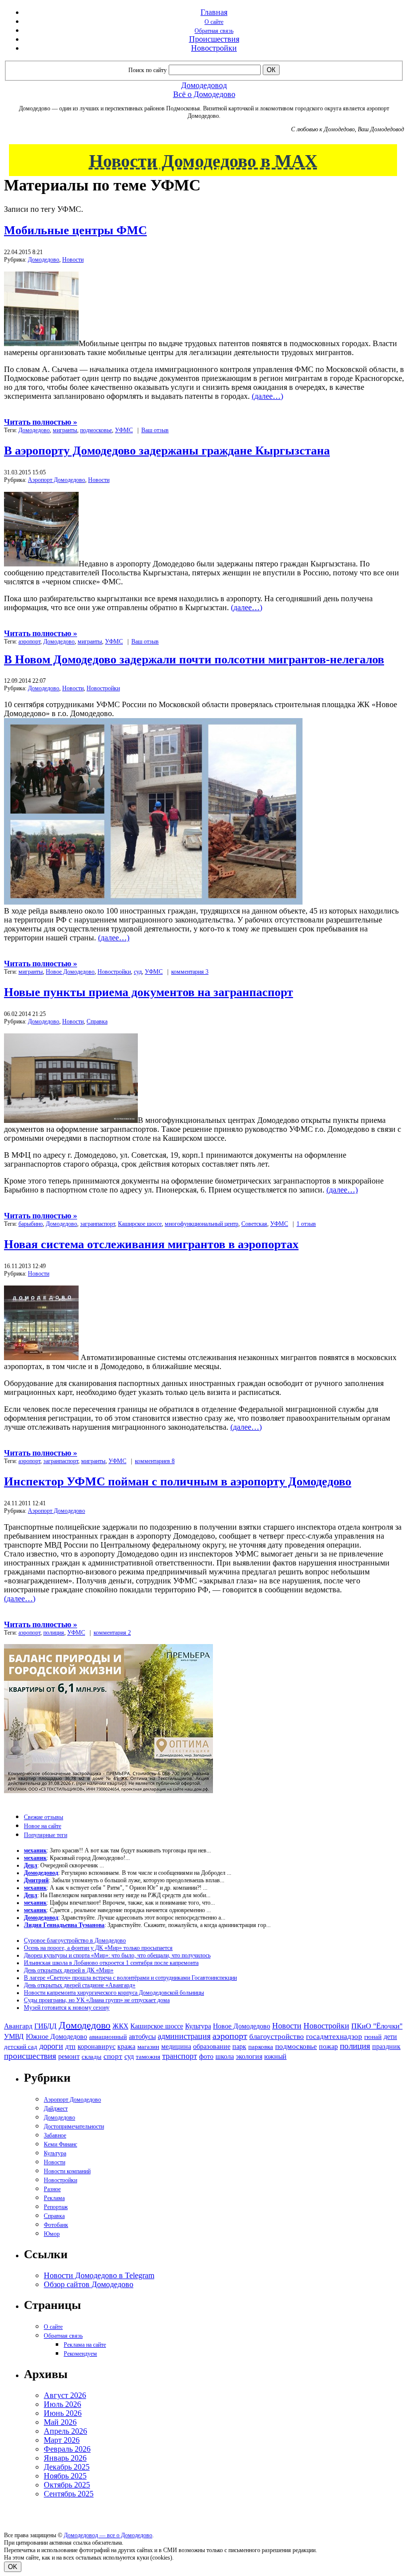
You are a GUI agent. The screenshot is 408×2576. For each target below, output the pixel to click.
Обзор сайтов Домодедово (89, 2284)
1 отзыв (306, 1224)
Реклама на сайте (85, 2345)
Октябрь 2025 (67, 2485)
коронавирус (97, 2047)
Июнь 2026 (63, 2413)
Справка (97, 1021)
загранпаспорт (98, 1224)
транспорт (180, 2056)
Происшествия (214, 39)
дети (390, 2036)
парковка (261, 2047)
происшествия (30, 2056)
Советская (254, 1224)
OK (13, 2567)
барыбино (31, 1224)
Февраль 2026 (67, 2449)
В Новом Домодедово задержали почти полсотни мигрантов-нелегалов (194, 659)
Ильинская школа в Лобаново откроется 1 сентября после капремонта (111, 1963)
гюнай (373, 2037)
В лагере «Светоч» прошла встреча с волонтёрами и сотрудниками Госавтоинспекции (130, 1978)
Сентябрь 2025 (69, 2494)
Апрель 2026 (65, 2431)
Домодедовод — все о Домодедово (108, 2535)
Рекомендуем (80, 2354)
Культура (198, 2026)
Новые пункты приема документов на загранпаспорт (149, 992)
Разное (52, 2189)
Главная (214, 12)
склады (92, 2057)
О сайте (214, 22)
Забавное (55, 2135)
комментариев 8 (155, 1461)
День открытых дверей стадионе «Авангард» (80, 1985)
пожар (328, 2047)
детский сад (21, 2047)
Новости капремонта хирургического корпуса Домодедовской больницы (114, 1993)
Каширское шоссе (140, 1224)
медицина (176, 2047)
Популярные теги (46, 1835)
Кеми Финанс (60, 2144)
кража (126, 2047)
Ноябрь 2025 (65, 2476)
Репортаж (56, 2207)
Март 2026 (62, 2440)
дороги (51, 2046)
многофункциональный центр (202, 1224)
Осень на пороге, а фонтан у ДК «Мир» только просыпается (98, 1948)
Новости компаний (67, 2171)
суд (138, 972)
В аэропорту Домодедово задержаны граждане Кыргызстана (167, 451)
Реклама (54, 2198)
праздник (386, 2046)
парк (239, 2046)
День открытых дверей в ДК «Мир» (69, 1970)
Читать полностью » (41, 422)
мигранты (65, 430)
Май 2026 (60, 2422)
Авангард (18, 2026)
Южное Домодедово (56, 2036)
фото (206, 2057)
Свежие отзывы (44, 1817)
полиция (54, 1633)
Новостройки (214, 48)
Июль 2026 (62, 2404)
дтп (70, 2046)
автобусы (142, 2037)
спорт (113, 2056)
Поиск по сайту (148, 70)
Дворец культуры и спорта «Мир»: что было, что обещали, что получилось (117, 1955)
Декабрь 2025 (67, 2467)
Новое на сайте (43, 1826)
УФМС (124, 430)
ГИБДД (46, 2026)
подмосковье (96, 430)
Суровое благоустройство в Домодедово (75, 1940)
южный (275, 2056)
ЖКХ (120, 2026)
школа (225, 2057)
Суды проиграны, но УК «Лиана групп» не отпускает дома (97, 2000)
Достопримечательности (74, 2126)
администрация (184, 2036)
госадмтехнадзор (334, 2036)
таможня (148, 2057)
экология (249, 2056)
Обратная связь (214, 31)
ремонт (69, 2057)
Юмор (52, 2234)
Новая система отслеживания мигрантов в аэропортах (151, 1244)
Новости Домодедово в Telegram (99, 2275)
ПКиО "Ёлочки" (377, 2026)
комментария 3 (190, 972)
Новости (73, 260)
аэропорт (29, 642)
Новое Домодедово (70, 972)
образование (212, 2047)
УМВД (14, 2036)
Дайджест (56, 2109)
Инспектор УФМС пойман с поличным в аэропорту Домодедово (178, 1481)
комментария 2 (112, 1633)
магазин (148, 2047)
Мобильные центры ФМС (75, 230)
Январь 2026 (65, 2458)
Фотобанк (56, 2225)
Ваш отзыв (155, 430)
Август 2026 (65, 2395)
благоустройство (277, 2036)
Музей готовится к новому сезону (67, 2008)
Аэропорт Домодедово (56, 480)
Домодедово (44, 260)
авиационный (108, 2037)
